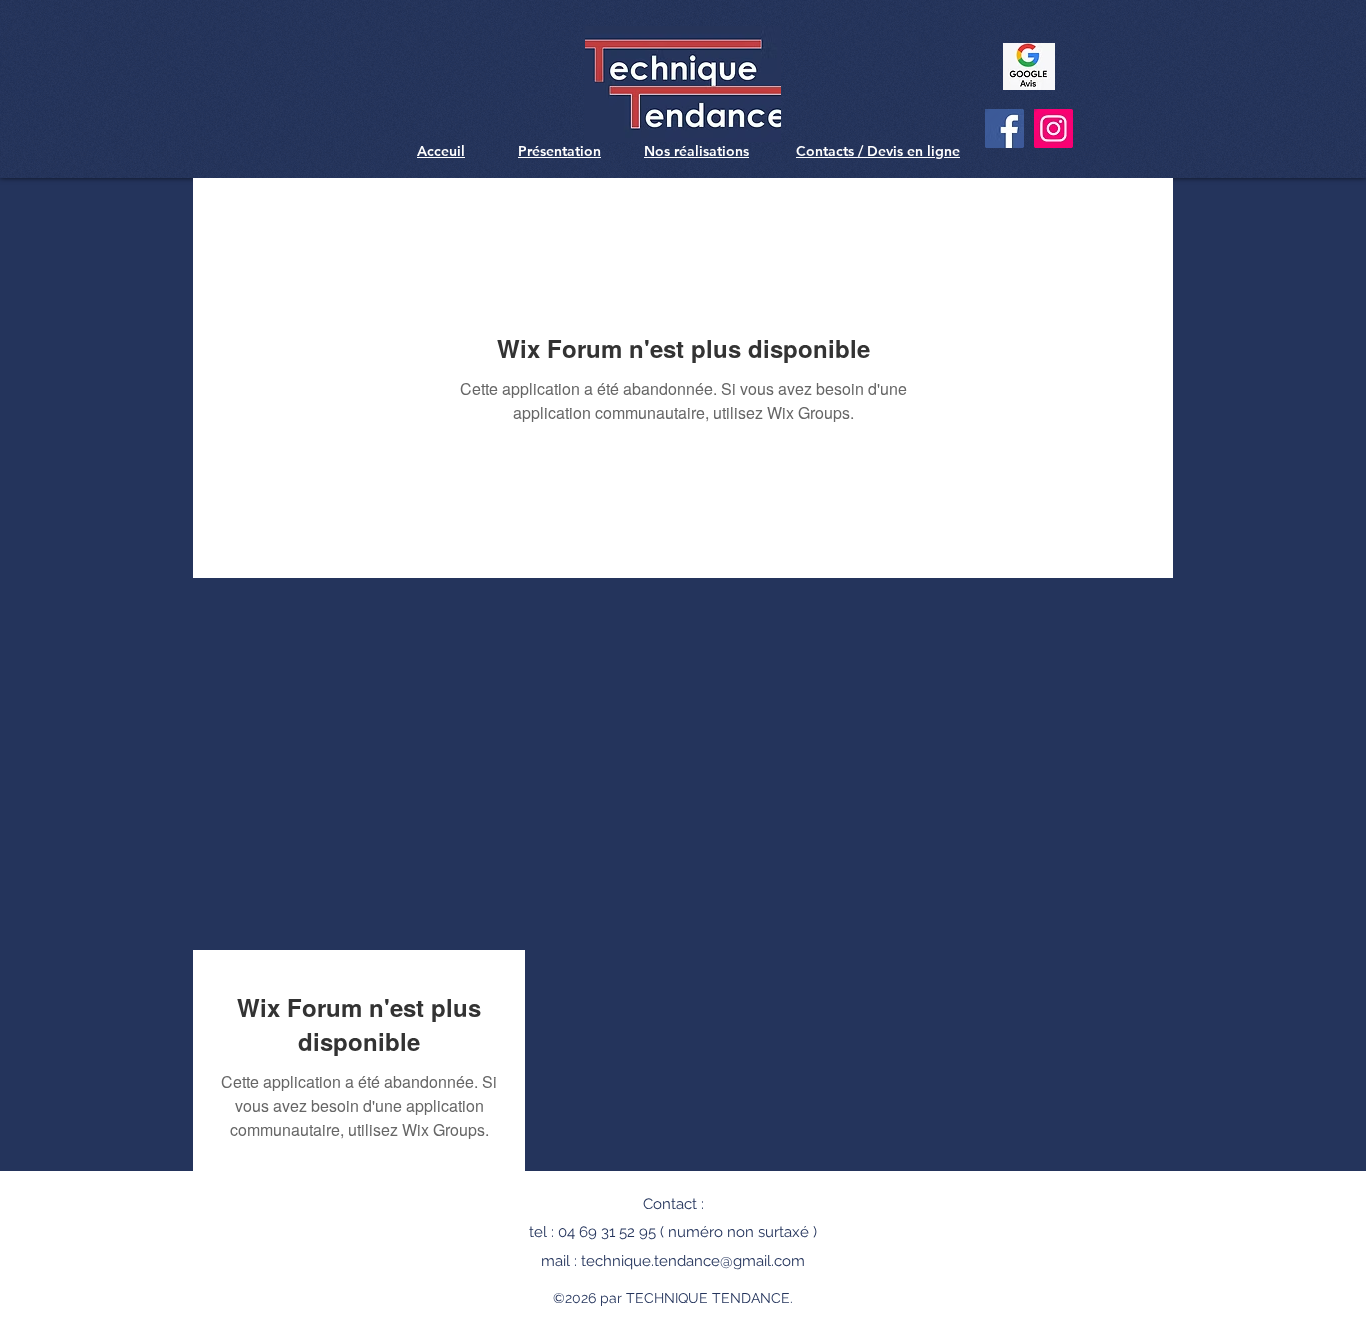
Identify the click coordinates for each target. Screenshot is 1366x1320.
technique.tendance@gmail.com (693, 1261)
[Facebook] (1004, 128)
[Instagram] (1053, 128)
